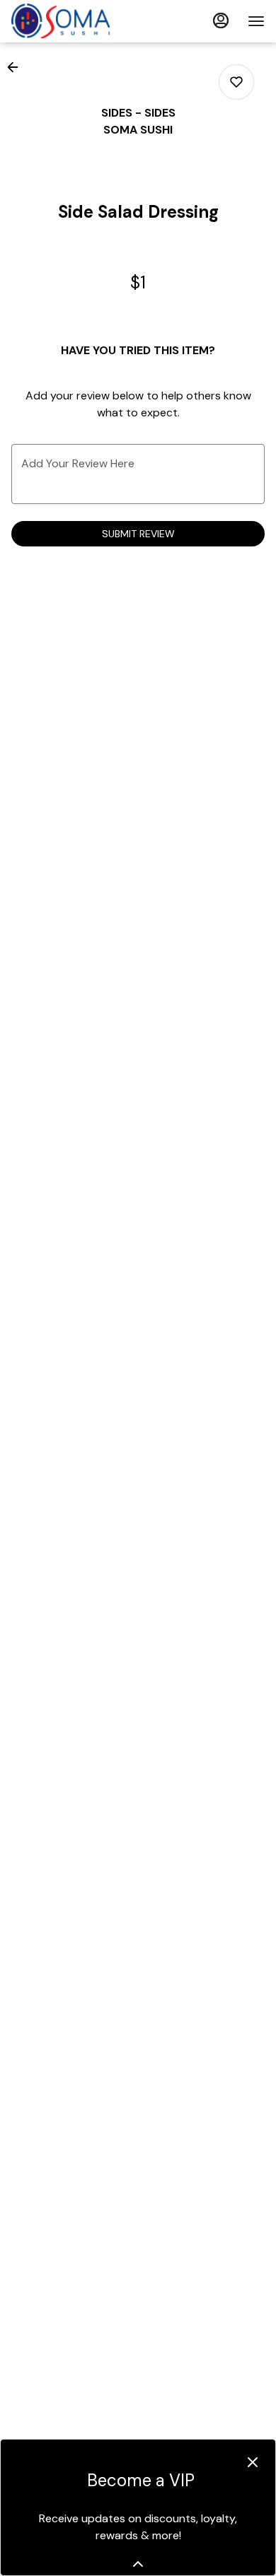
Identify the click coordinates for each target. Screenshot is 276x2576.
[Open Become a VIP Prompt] (138, 2564)
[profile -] (221, 21)
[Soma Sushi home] (75, 21)
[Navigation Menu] (256, 21)
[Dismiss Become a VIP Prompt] (253, 2462)
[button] (17, 67)
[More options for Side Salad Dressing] (236, 82)
